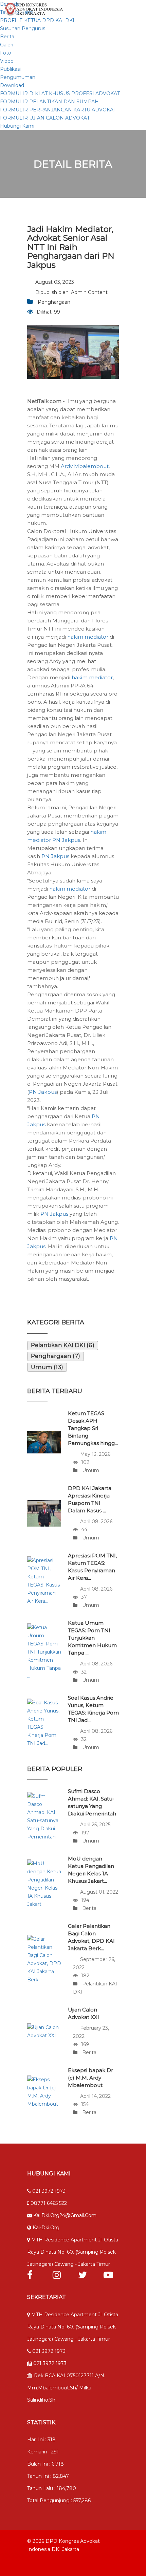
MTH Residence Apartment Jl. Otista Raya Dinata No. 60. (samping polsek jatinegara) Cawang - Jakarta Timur (73, 2252)
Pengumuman (18, 77)
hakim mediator (88, 637)
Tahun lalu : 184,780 (52, 2488)
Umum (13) (47, 1367)
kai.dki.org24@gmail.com (64, 2215)
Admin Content (89, 292)
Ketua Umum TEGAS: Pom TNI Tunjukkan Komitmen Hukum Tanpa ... (92, 1638)
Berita (7, 37)
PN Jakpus (66, 840)
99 (57, 312)
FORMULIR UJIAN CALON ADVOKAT (45, 118)
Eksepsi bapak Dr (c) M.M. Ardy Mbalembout (90, 2078)
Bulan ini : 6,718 (45, 2464)
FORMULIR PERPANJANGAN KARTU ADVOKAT (58, 110)
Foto (6, 53)
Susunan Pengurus (23, 28)
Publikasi (10, 69)
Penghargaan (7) (56, 1356)
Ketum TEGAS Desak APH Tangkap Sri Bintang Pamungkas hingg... (93, 1428)
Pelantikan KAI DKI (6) (63, 1345)
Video (7, 61)
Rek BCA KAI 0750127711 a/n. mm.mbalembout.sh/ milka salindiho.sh (66, 2388)
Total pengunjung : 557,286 (59, 2500)
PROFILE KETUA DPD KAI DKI (37, 20)
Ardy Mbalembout (85, 466)
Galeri (7, 45)
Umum (90, 1470)
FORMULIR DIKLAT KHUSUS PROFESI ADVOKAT (60, 93)
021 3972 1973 (48, 2191)
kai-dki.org (45, 2228)
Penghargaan (54, 302)
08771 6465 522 (48, 2203)
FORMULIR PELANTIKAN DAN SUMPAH (49, 102)
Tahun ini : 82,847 (48, 2476)
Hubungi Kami (17, 126)
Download (12, 85)
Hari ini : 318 (41, 2440)
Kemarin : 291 (43, 2452)
